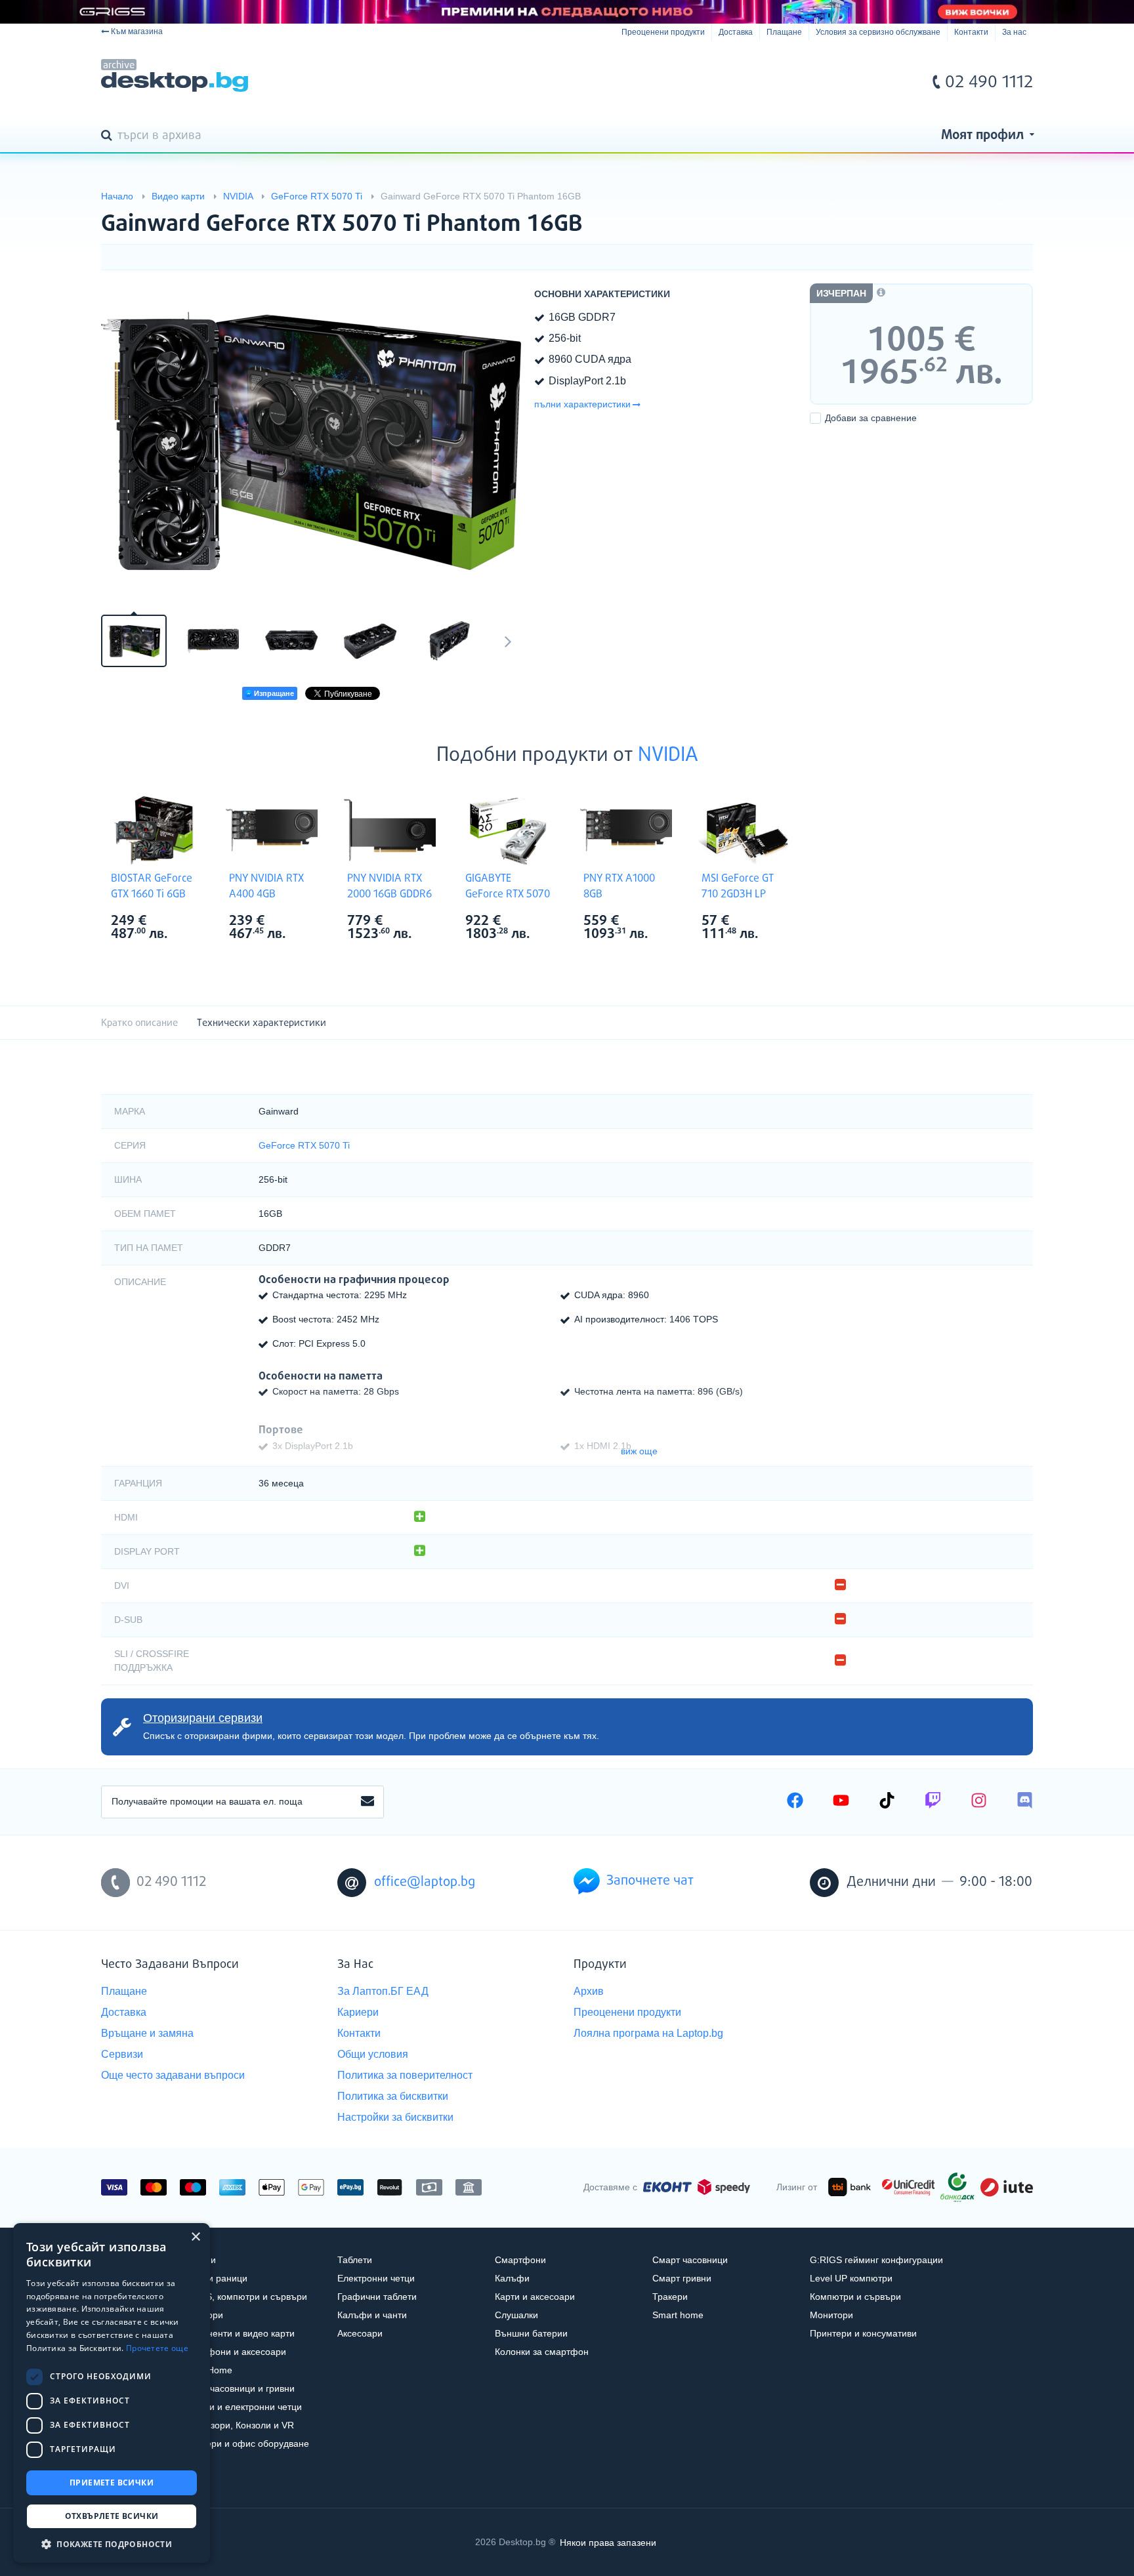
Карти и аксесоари (535, 2297)
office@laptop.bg (425, 1882)
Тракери (670, 2297)
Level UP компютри (851, 2278)
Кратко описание (139, 1023)
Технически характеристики (262, 1023)
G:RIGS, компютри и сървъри (243, 2297)
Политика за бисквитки (393, 2096)
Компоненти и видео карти (237, 2333)
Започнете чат (650, 1881)
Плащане (784, 32)
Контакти (971, 32)
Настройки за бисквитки (395, 2117)
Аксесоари (360, 2333)
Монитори (831, 2315)
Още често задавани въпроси (173, 2075)
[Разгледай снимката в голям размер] (311, 441)
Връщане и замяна (147, 2033)
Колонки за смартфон (542, 2352)
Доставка (736, 32)
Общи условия (373, 2054)
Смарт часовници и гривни (237, 2388)
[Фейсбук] (795, 1802)
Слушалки (516, 2315)
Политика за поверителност (405, 2075)
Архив (589, 1991)
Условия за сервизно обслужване (878, 32)
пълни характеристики (582, 404)
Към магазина (137, 31)
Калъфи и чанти (372, 2315)
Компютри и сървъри (855, 2297)
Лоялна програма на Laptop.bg (648, 2033)
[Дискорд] (1025, 1802)
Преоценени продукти (663, 32)
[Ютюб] (841, 1802)
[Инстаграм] (979, 1802)
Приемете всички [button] (112, 2483)
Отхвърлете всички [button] (112, 2516)
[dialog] (112, 2393)
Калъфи (512, 2278)
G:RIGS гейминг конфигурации (876, 2260)
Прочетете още (157, 2348)
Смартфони (520, 2260)
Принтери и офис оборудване (244, 2443)
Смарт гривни (682, 2278)
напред (508, 641)
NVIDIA (668, 756)
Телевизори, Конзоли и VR (237, 2425)
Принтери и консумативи (863, 2333)
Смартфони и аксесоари (233, 2352)
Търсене (109, 136)
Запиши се (367, 1802)
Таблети (355, 2260)
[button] (112, 2544)
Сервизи (122, 2054)
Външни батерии (531, 2333)
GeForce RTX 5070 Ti (304, 1145)
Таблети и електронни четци (241, 2407)
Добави (871, 418)
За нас (1014, 32)
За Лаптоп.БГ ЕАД (383, 1991)
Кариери (358, 2012)
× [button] (195, 2237)
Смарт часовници (690, 2260)
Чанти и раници (214, 2278)
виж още (639, 1451)
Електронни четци (376, 2278)
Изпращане (273, 693)
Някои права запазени (608, 2542)
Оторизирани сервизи (203, 1718)
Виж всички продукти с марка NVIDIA (180, 922)
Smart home (678, 2315)
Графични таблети (377, 2297)
